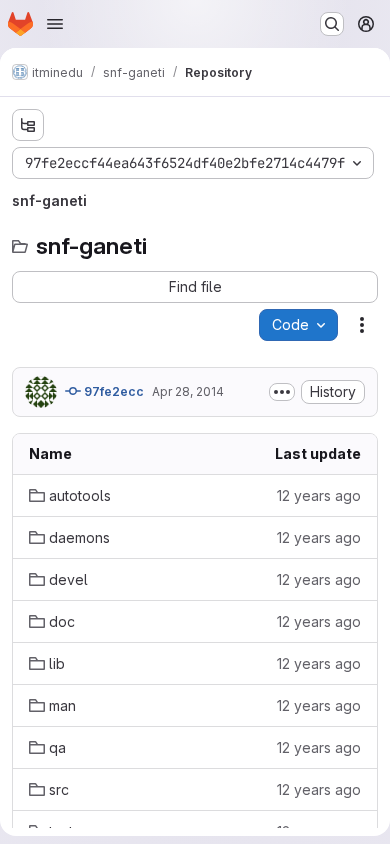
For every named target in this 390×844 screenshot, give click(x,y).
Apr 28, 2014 (188, 391)
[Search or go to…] (332, 24)
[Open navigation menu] (55, 24)
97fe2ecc (112, 391)
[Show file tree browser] (28, 125)
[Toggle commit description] (282, 392)
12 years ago (319, 495)
